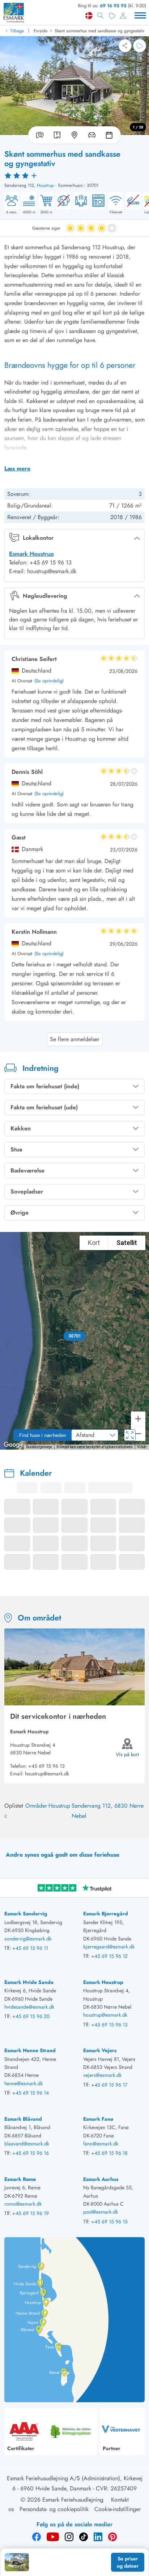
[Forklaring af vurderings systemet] (74, 175)
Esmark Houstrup (31, 554)
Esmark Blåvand (23, 2119)
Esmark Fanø (98, 2119)
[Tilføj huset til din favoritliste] (140, 46)
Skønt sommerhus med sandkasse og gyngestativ (99, 31)
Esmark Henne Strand (30, 2050)
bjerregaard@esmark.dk (109, 1947)
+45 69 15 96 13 (46, 1766)
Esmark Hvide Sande (29, 1982)
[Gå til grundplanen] (57, 135)
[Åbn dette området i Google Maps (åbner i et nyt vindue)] (14, 1445)
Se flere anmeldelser (75, 1039)
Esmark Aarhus (101, 2179)
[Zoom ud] (138, 1434)
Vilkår (142, 1447)
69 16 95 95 (113, 6)
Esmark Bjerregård (106, 1914)
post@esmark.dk (101, 2212)
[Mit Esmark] (123, 16)
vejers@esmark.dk (102, 2075)
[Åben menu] (140, 16)
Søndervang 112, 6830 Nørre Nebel (108, 1811)
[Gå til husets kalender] (111, 135)
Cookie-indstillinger (118, 2509)
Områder (36, 1806)
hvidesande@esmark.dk (29, 2007)
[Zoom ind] (138, 1419)
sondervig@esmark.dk (28, 1939)
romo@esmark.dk (23, 2204)
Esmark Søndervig (26, 1914)
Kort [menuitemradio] (94, 1243)
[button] (75, 1336)
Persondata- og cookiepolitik (54, 2509)
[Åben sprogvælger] (89, 16)
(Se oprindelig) (49, 681)
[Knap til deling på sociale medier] (125, 46)
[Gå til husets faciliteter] (92, 135)
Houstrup (45, 185)
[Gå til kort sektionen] (74, 135)
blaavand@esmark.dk (27, 2144)
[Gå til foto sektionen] (38, 135)
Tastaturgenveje (39, 1447)
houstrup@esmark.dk (47, 1774)
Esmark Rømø (20, 2179)
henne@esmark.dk (24, 2083)
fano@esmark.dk (101, 2144)
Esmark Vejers (100, 2050)
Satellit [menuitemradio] (127, 1243)
